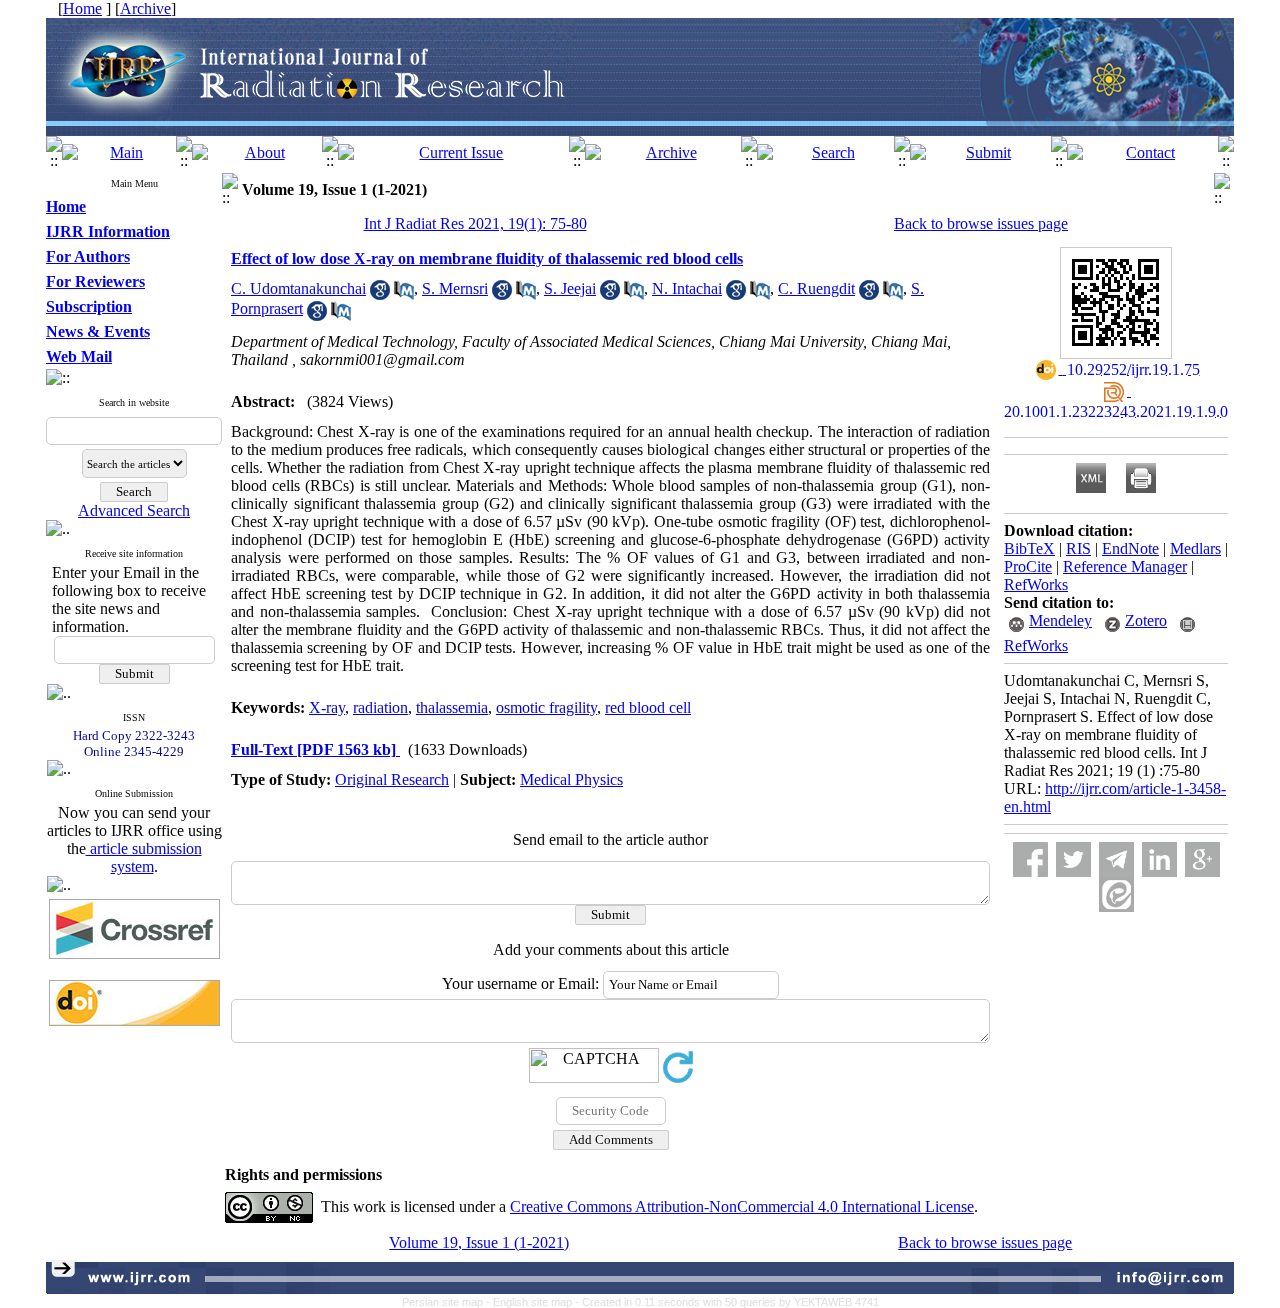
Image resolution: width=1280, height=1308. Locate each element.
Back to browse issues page (981, 223)
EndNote (1130, 548)
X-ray (327, 707)
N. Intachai (687, 288)
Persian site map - (447, 1302)
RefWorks (1036, 584)
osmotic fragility (546, 707)
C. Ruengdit (816, 288)
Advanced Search (134, 510)
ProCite (1028, 566)
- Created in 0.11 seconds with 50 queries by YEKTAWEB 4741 (727, 1302)
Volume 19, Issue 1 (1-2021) (479, 1242)
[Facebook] (1030, 859)
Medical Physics (571, 779)
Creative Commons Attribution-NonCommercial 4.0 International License (742, 1206)
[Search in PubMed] (404, 294)
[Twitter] (1073, 859)
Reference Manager (1125, 566)
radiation (380, 707)
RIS (1078, 548)
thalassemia (452, 707)
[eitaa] (1116, 894)
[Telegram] (1116, 859)
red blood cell (648, 707)
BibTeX (1029, 548)
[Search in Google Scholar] (380, 294)
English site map (534, 1302)
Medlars (1195, 548)
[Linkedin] (1159, 859)
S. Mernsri (455, 288)
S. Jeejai (570, 288)
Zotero (1146, 620)
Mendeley (1060, 620)
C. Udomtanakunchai (298, 288)
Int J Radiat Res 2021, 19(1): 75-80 (475, 223)
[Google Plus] (1202, 859)
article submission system (144, 857)
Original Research (392, 779)
